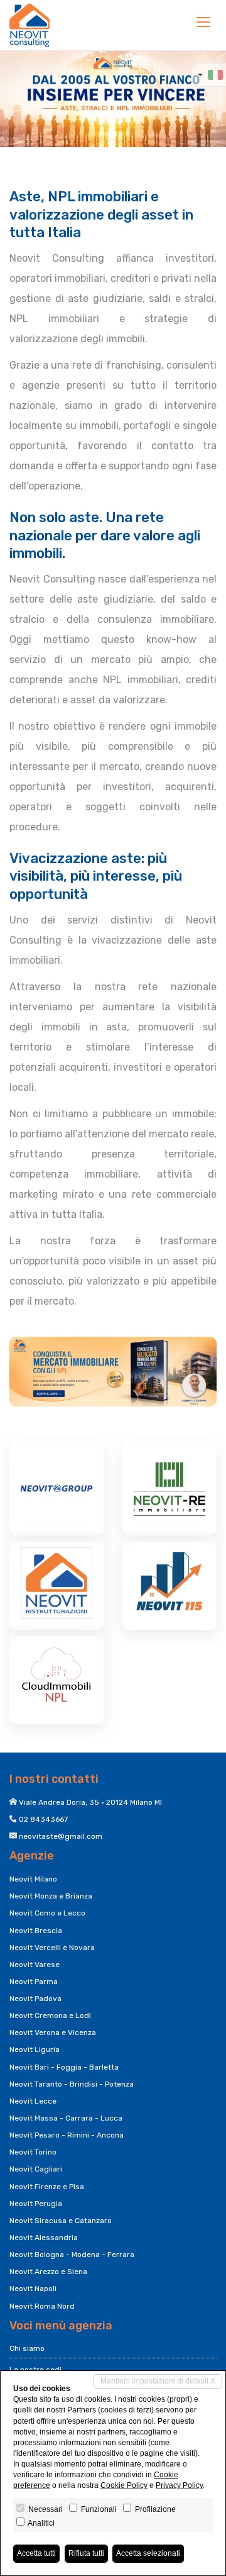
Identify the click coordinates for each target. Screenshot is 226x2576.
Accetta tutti (36, 2553)
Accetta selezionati (148, 2553)
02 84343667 (43, 1819)
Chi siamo (27, 2348)
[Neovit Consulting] (30, 25)
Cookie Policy (124, 2485)
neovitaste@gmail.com (61, 1836)
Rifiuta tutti (86, 2553)
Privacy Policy (179, 2485)
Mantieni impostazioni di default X (158, 2381)
